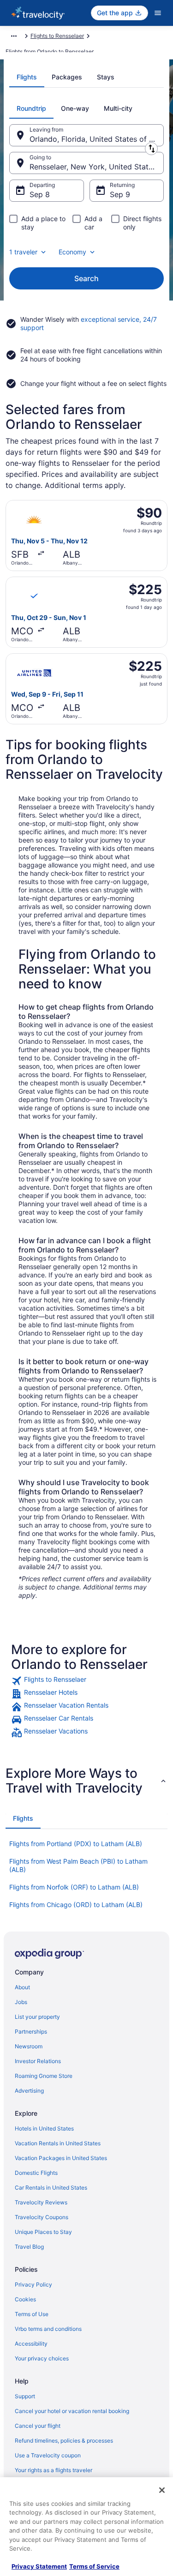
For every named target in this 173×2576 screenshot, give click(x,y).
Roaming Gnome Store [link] (44, 2076)
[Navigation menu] (158, 13)
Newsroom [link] (29, 2046)
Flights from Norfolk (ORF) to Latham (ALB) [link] (74, 1887)
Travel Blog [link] (29, 2247)
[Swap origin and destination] (151, 149)
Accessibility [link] (31, 2344)
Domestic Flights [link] (36, 2173)
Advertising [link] (29, 2091)
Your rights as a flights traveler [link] (54, 2470)
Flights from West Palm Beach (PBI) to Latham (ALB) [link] (78, 1865)
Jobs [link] (21, 2002)
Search (86, 278)
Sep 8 (40, 194)
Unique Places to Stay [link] (43, 2232)
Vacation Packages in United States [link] (61, 2158)
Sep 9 (120, 194)
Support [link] (25, 2396)
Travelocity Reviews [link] (41, 2202)
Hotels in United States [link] (44, 2128)
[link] (86, 1681)
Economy (72, 252)
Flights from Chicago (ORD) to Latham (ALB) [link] (76, 1905)
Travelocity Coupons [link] (42, 2217)
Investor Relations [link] (38, 2061)
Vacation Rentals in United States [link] (58, 2143)
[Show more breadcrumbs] (14, 36)
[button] (86, 1781)
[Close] (162, 2490)
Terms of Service (94, 2566)
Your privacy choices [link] (42, 2358)
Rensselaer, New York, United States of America (97, 167)
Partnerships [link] (31, 2031)
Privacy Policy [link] (33, 2284)
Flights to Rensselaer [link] (57, 36)
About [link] (22, 1987)
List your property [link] (37, 2017)
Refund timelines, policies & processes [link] (64, 2441)
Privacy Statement (39, 2566)
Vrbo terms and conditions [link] (48, 2329)
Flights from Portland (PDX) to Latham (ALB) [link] (76, 1844)
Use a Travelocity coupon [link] (48, 2455)
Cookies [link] (25, 2299)
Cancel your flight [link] (38, 2426)
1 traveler (23, 252)
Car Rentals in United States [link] (51, 2188)
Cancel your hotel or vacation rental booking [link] (72, 2411)
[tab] (27, 77)
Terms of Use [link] (32, 2314)
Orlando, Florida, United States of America (97, 139)
